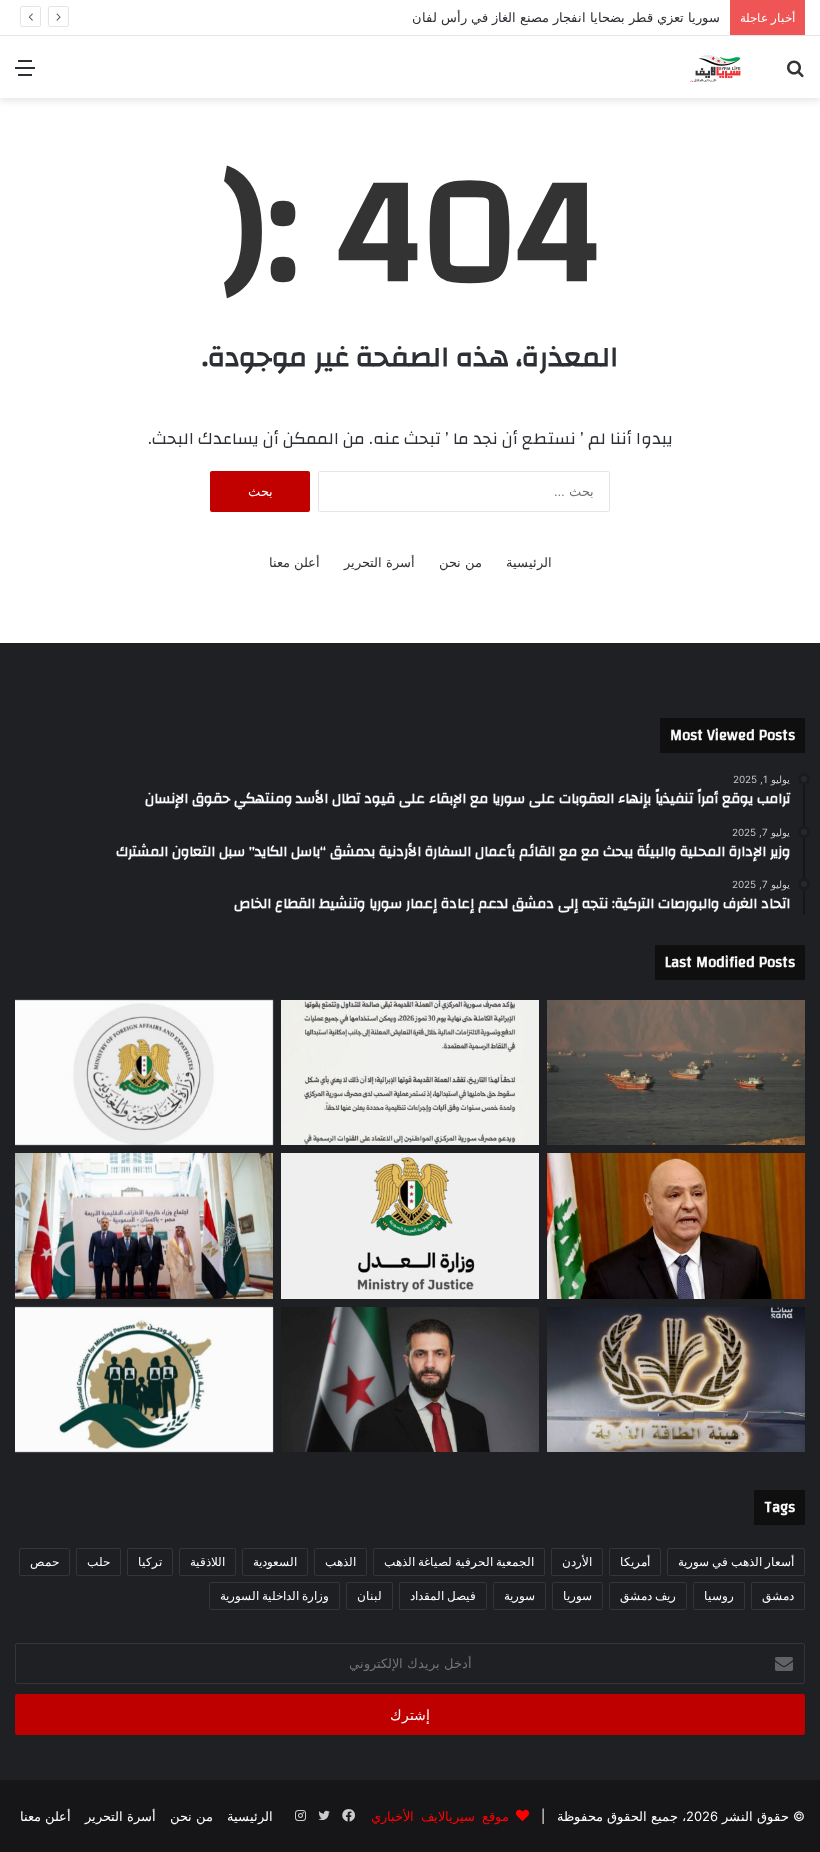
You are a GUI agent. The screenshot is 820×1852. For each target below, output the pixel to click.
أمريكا (635, 1561)
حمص (44, 1561)
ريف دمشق (648, 1595)
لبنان (369, 1595)
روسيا (719, 1595)
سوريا (577, 1595)
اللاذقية (207, 1561)
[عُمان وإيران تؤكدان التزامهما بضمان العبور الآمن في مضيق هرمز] (676, 1073)
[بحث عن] (795, 74)
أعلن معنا (294, 562)
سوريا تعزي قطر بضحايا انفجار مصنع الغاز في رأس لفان (546, 17)
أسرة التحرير (379, 562)
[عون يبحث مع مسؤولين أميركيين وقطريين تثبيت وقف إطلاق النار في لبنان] (676, 1226)
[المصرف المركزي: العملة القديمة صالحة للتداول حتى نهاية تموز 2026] (410, 1073)
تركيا (150, 1561)
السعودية (275, 1561)
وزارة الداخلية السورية (274, 1595)
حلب (98, 1561)
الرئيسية (529, 562)
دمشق (778, 1595)
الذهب (340, 1561)
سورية (519, 1595)
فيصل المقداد (443, 1595)
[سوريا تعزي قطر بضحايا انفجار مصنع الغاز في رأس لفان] (144, 1073)
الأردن (577, 1561)
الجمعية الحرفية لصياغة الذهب (459, 1561)
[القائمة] (25, 74)
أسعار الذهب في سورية (736, 1561)
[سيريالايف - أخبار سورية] (716, 67)
